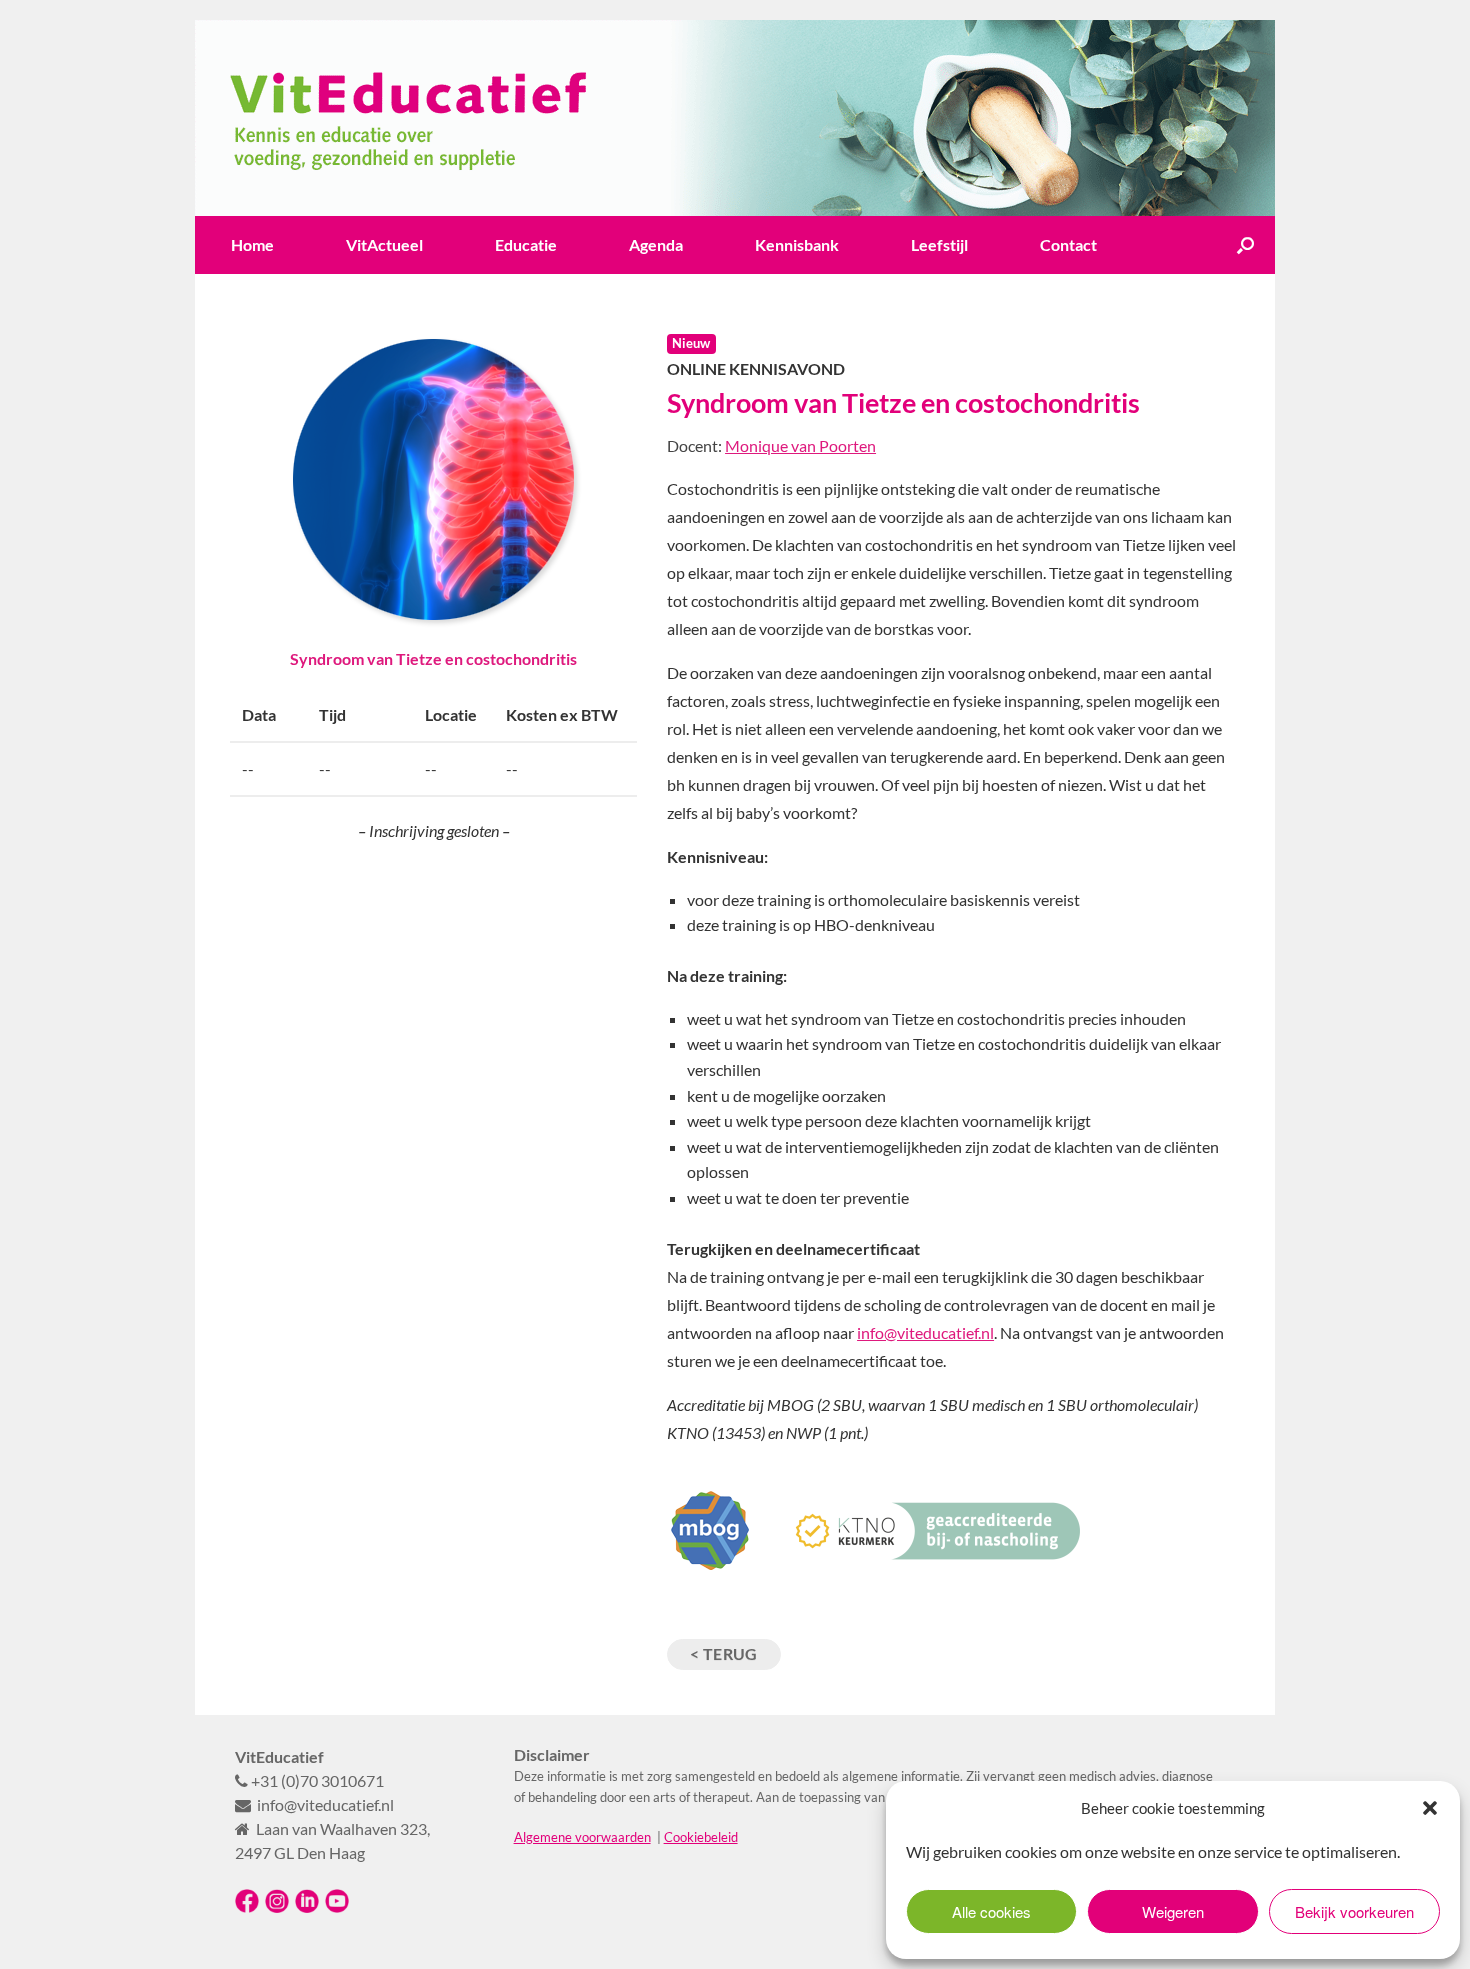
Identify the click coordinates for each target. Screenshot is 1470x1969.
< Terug (724, 1653)
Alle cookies (991, 1911)
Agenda (656, 244)
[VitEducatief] (735, 118)
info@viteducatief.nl (925, 1332)
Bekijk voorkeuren (1354, 1911)
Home (252, 244)
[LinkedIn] (307, 1908)
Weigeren (1173, 1911)
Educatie (526, 244)
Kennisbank (797, 244)
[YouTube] (337, 1908)
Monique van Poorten (800, 445)
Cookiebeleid (701, 1837)
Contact (1068, 244)
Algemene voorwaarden (582, 1837)
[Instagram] (277, 1908)
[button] (1430, 1808)
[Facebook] (247, 1908)
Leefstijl (939, 244)
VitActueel (384, 244)
